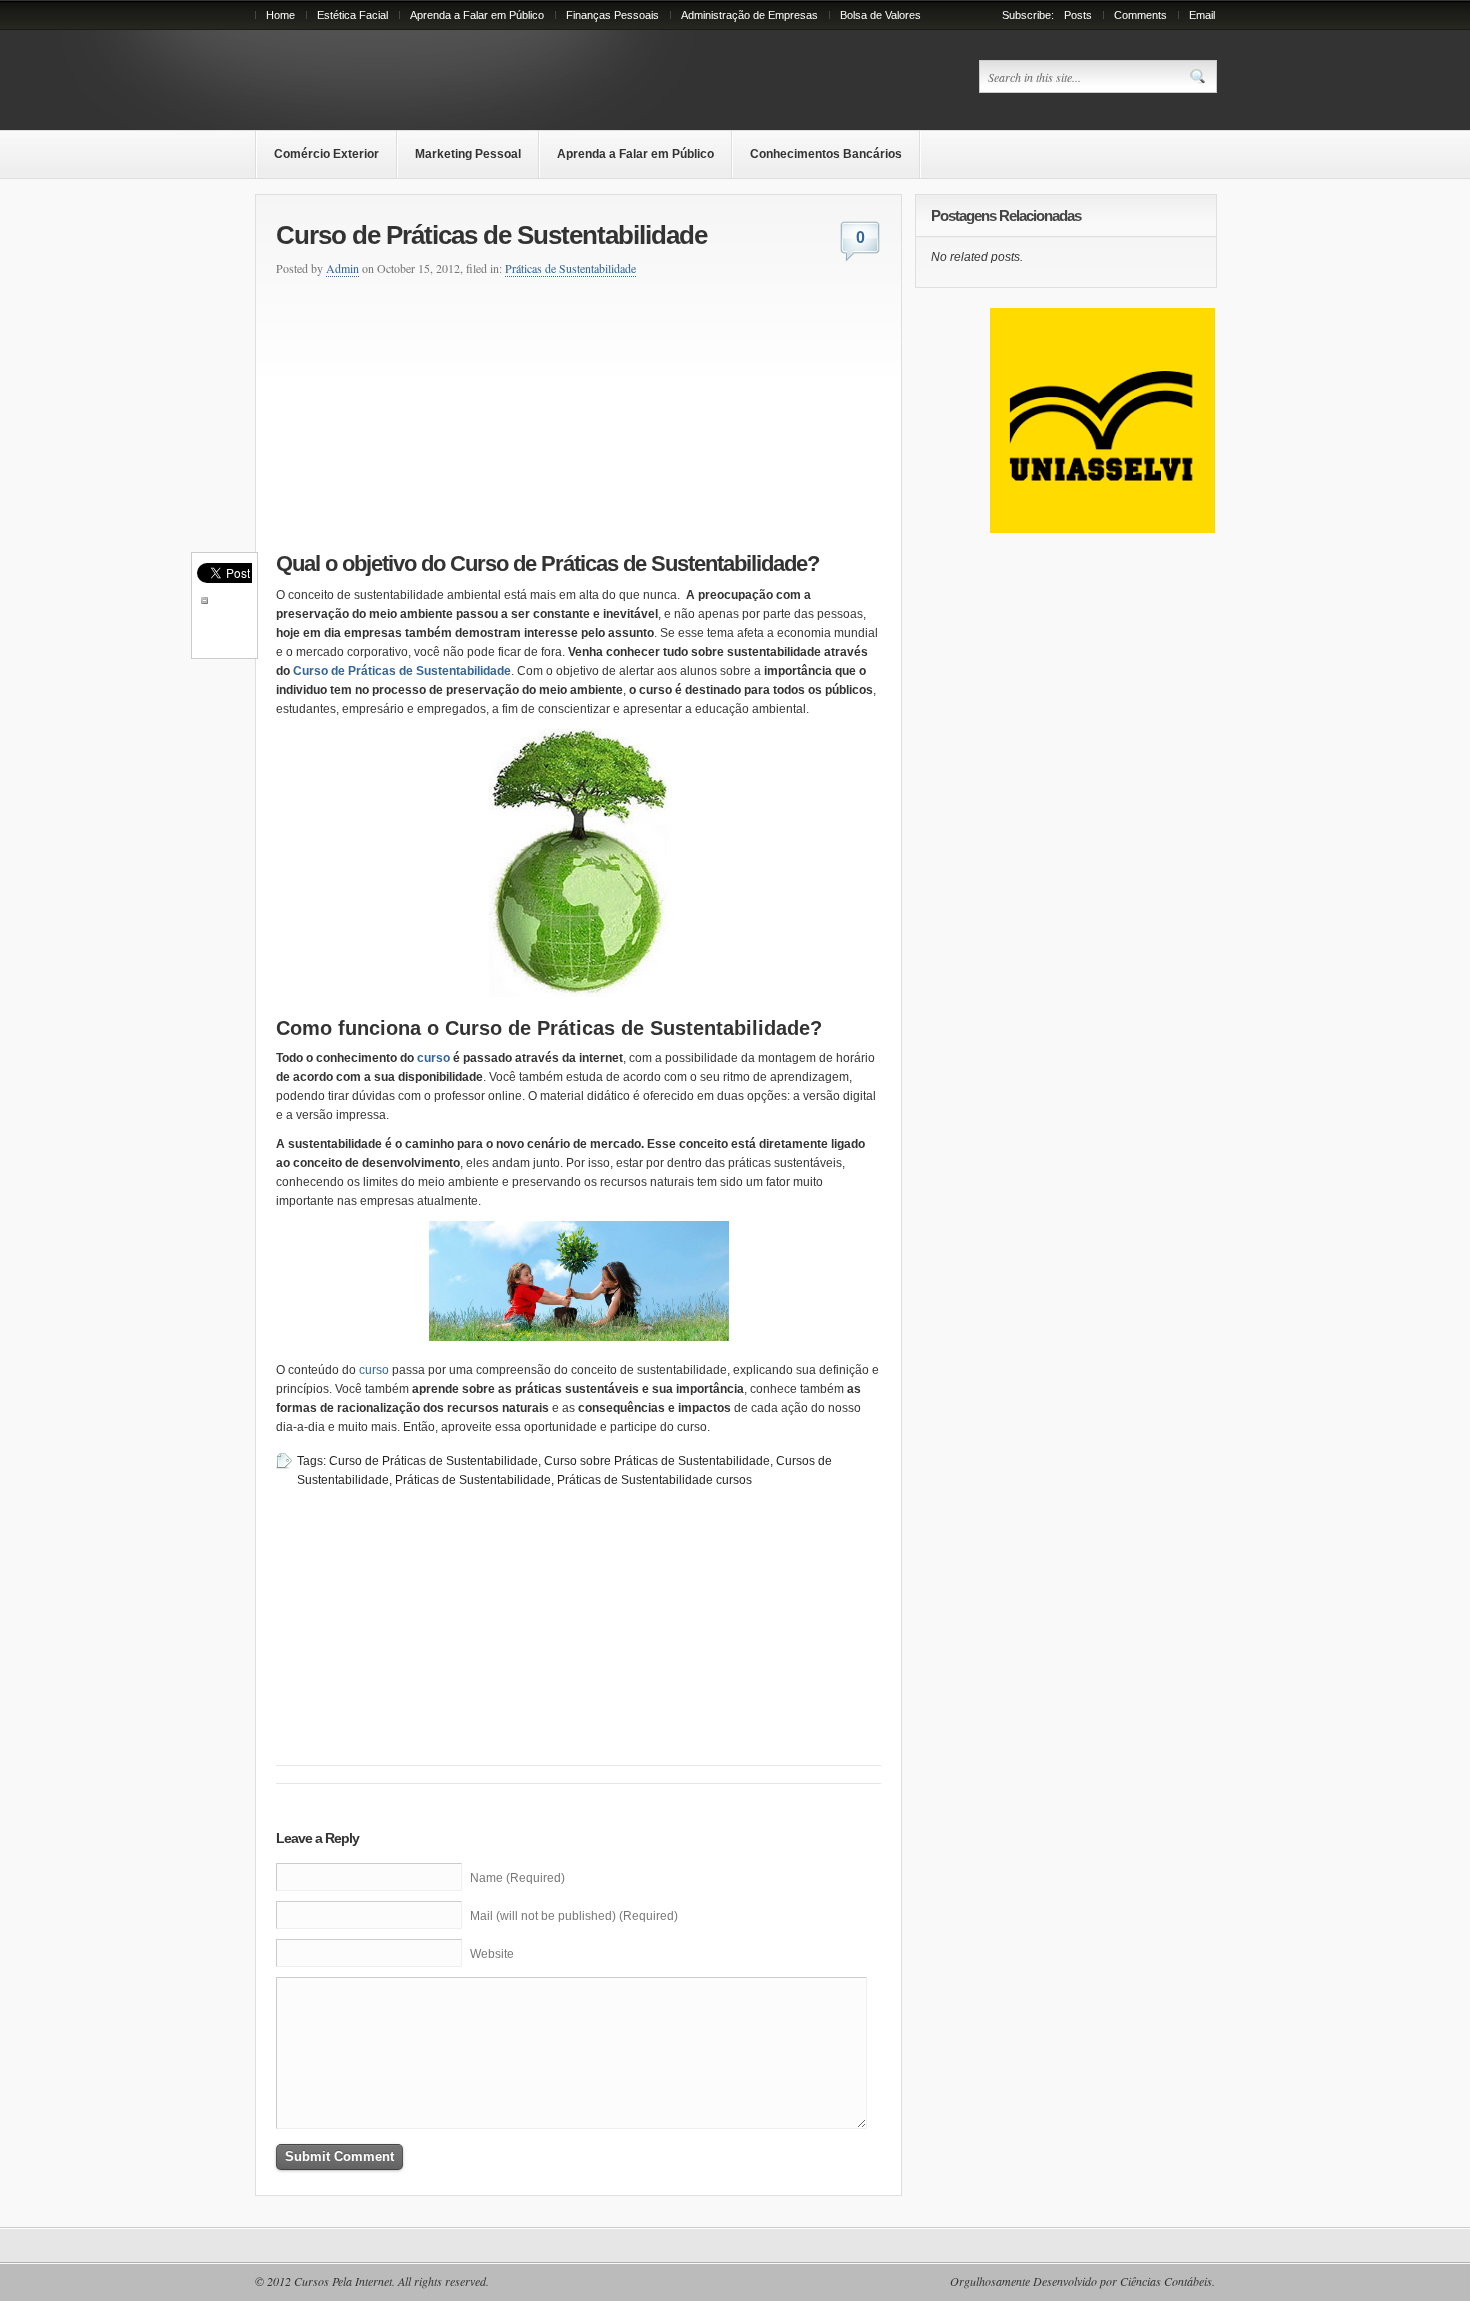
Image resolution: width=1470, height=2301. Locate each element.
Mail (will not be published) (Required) (574, 1916)
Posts (1078, 15)
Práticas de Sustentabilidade (570, 268)
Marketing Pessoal (468, 154)
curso (433, 1058)
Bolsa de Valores (880, 15)
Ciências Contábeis (1166, 2281)
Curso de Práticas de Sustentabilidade (402, 671)
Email (1202, 15)
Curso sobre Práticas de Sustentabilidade (657, 1461)
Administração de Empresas (749, 15)
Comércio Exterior (326, 154)
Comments (1140, 15)
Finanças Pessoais (612, 15)
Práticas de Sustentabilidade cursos (654, 1480)
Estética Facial (352, 15)
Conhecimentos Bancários (826, 154)
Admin (342, 268)
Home (280, 15)
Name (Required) (517, 1878)
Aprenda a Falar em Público (477, 15)
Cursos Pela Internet (343, 2281)
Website (492, 1954)
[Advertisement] (422, 411)
